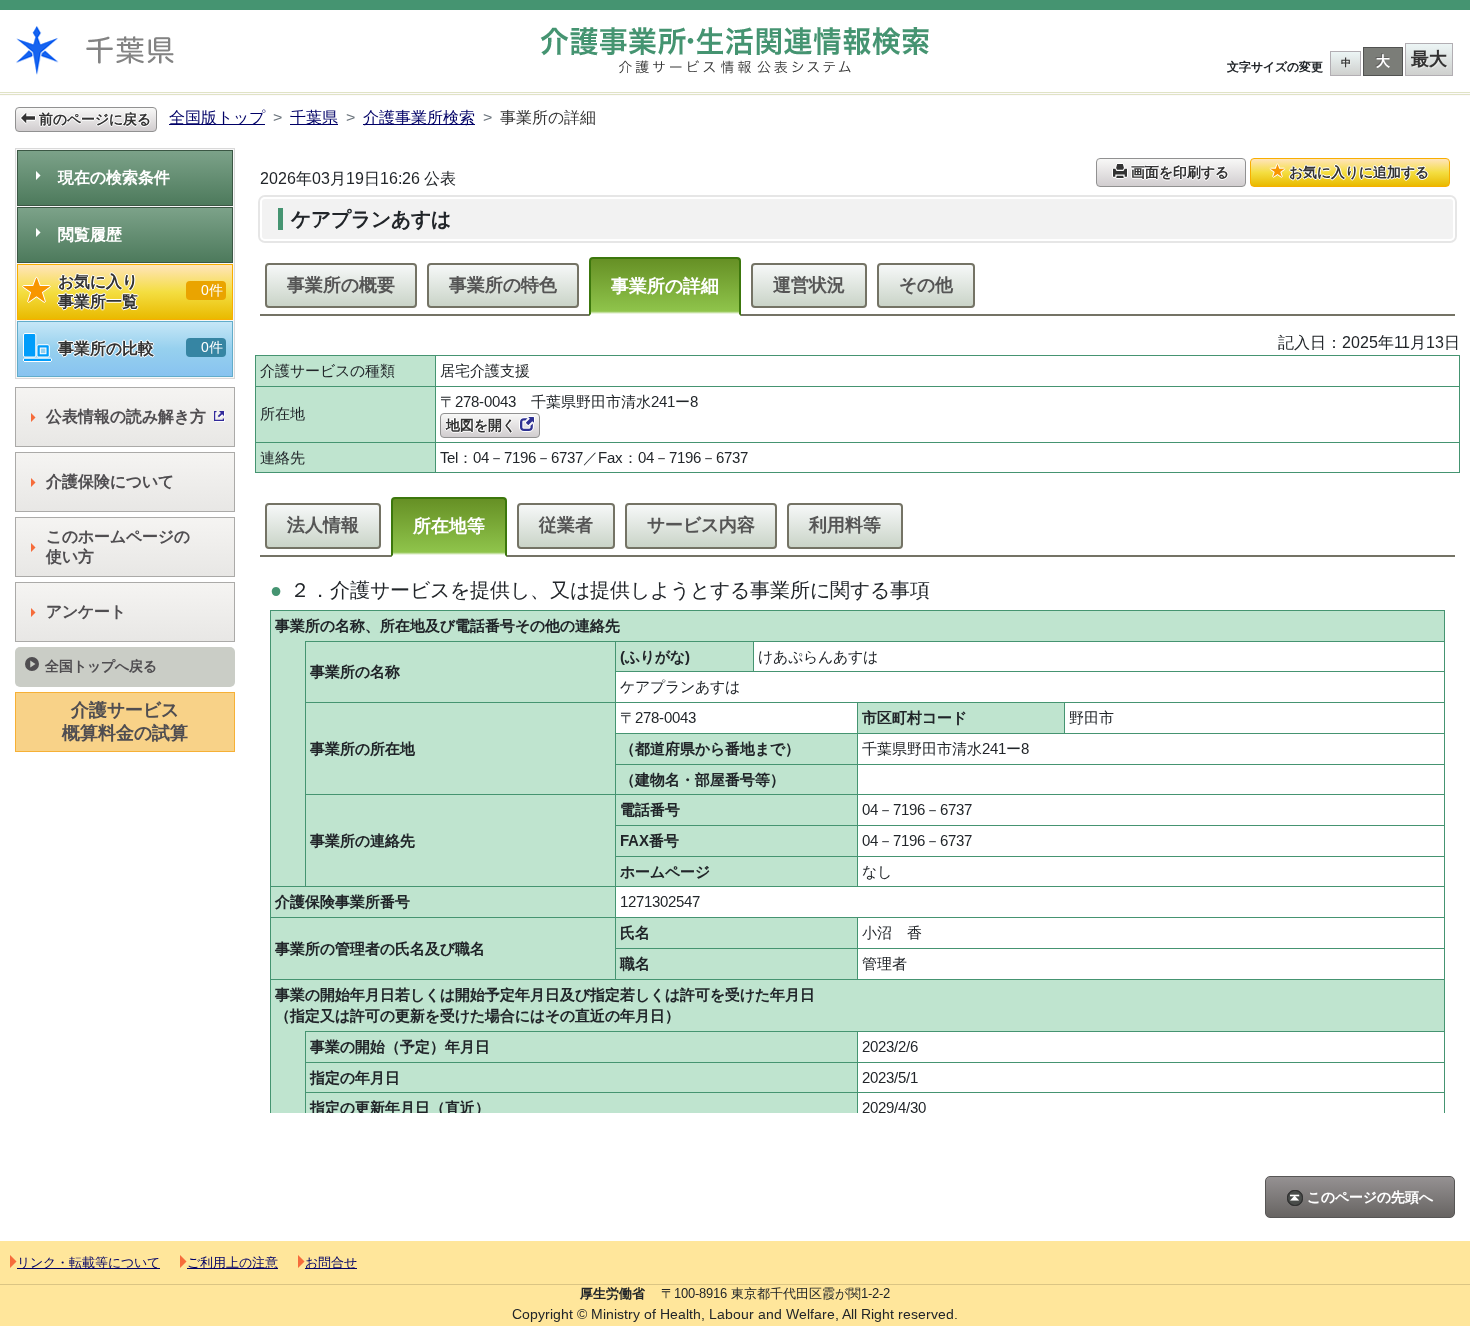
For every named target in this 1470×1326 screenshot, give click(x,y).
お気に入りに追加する (1357, 172)
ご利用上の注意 (232, 1262)
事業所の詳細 (665, 286)
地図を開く (483, 425)
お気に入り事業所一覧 (140, 291)
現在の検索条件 (114, 177)
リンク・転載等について (88, 1262)
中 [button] (1346, 62)
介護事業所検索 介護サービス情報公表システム (735, 50)
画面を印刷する (1178, 172)
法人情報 (323, 525)
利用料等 (845, 525)
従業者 (566, 525)
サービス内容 (701, 525)
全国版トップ (217, 117)
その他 (926, 285)
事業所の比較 (140, 348)
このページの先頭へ (1368, 1197)
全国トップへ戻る (101, 666)
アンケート (86, 611)
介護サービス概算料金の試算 (125, 721)
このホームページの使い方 (118, 546)
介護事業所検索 (419, 117)
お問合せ (331, 1262)
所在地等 (449, 526)
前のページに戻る (93, 119)
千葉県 (314, 117)
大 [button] (1383, 61)
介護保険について (110, 481)
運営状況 (809, 285)
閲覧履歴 (90, 234)
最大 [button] (1429, 59)
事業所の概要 (341, 285)
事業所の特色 (503, 285)
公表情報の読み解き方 (126, 416)
